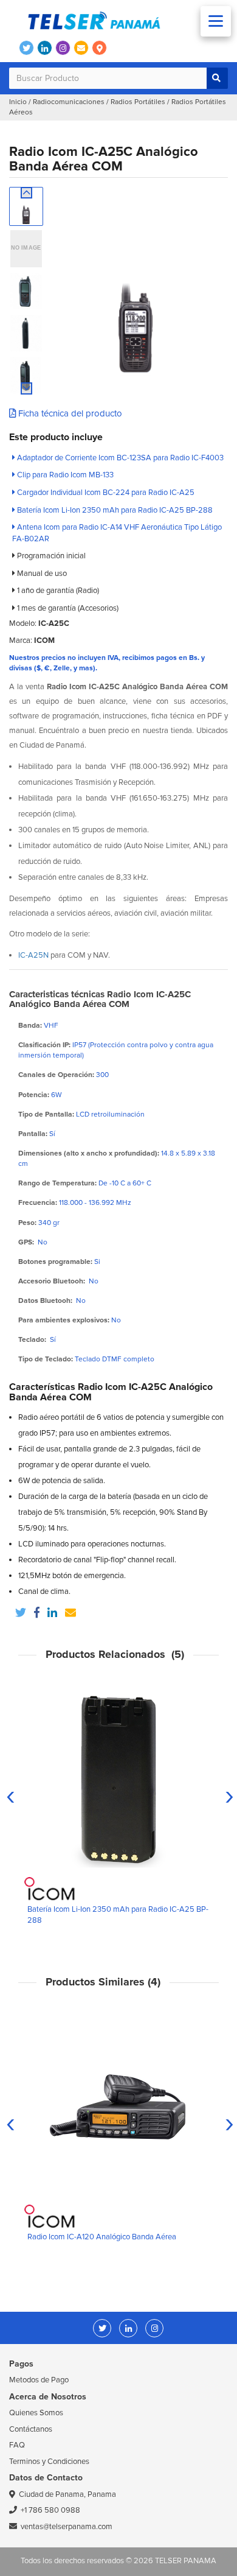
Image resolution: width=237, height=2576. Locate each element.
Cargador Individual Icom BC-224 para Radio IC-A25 (105, 493)
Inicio (18, 102)
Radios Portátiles (138, 102)
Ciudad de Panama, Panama (67, 2494)
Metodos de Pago (39, 2380)
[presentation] (11, 1795)
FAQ (17, 2445)
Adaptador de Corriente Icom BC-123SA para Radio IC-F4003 (119, 458)
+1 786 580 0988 (50, 2510)
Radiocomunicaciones (69, 102)
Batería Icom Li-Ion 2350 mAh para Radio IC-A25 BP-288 (114, 510)
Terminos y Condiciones (49, 2462)
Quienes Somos (36, 2413)
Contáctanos (31, 2429)
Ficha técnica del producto (69, 413)
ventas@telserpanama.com (67, 2527)
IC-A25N (33, 955)
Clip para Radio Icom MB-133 (64, 475)
